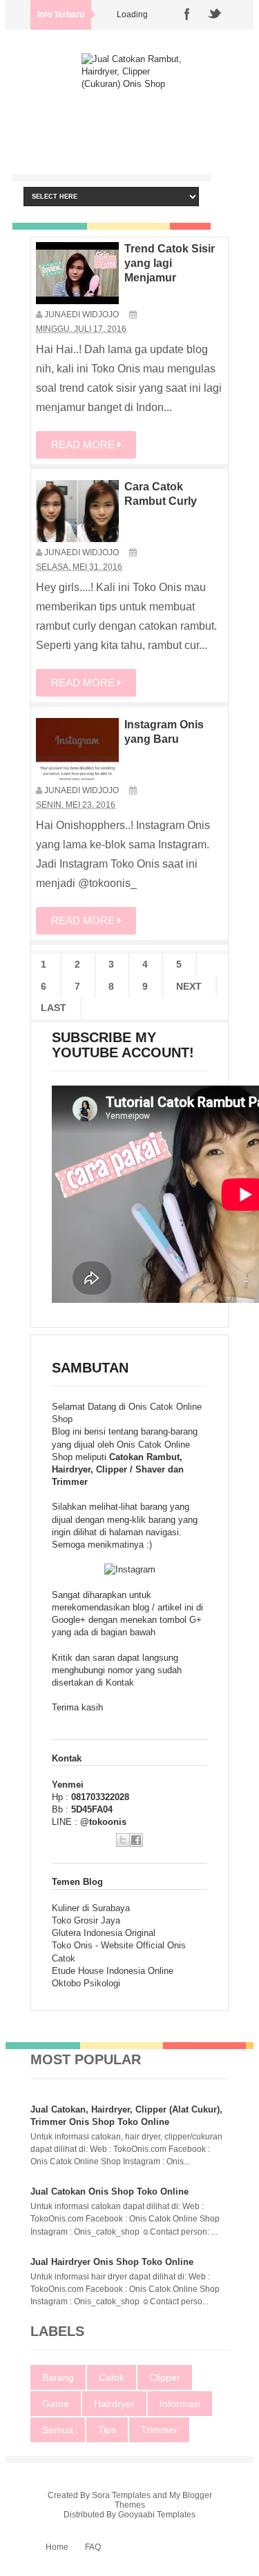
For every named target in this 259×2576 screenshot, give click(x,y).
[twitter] (215, 15)
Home (57, 2547)
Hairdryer (114, 2404)
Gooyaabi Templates (157, 2515)
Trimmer (159, 2430)
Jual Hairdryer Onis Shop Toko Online (112, 2262)
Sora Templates (121, 2495)
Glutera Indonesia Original (104, 1933)
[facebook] (187, 15)
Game (56, 2404)
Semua (58, 2430)
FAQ (93, 2547)
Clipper (165, 2377)
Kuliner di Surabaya (91, 1908)
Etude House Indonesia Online (113, 1971)
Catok (112, 2377)
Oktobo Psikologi (86, 1983)
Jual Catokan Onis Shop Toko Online (109, 2191)
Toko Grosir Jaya (86, 1920)
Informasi (180, 2404)
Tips (107, 2430)
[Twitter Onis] (123, 1840)
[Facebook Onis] (136, 1840)
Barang (58, 2377)
